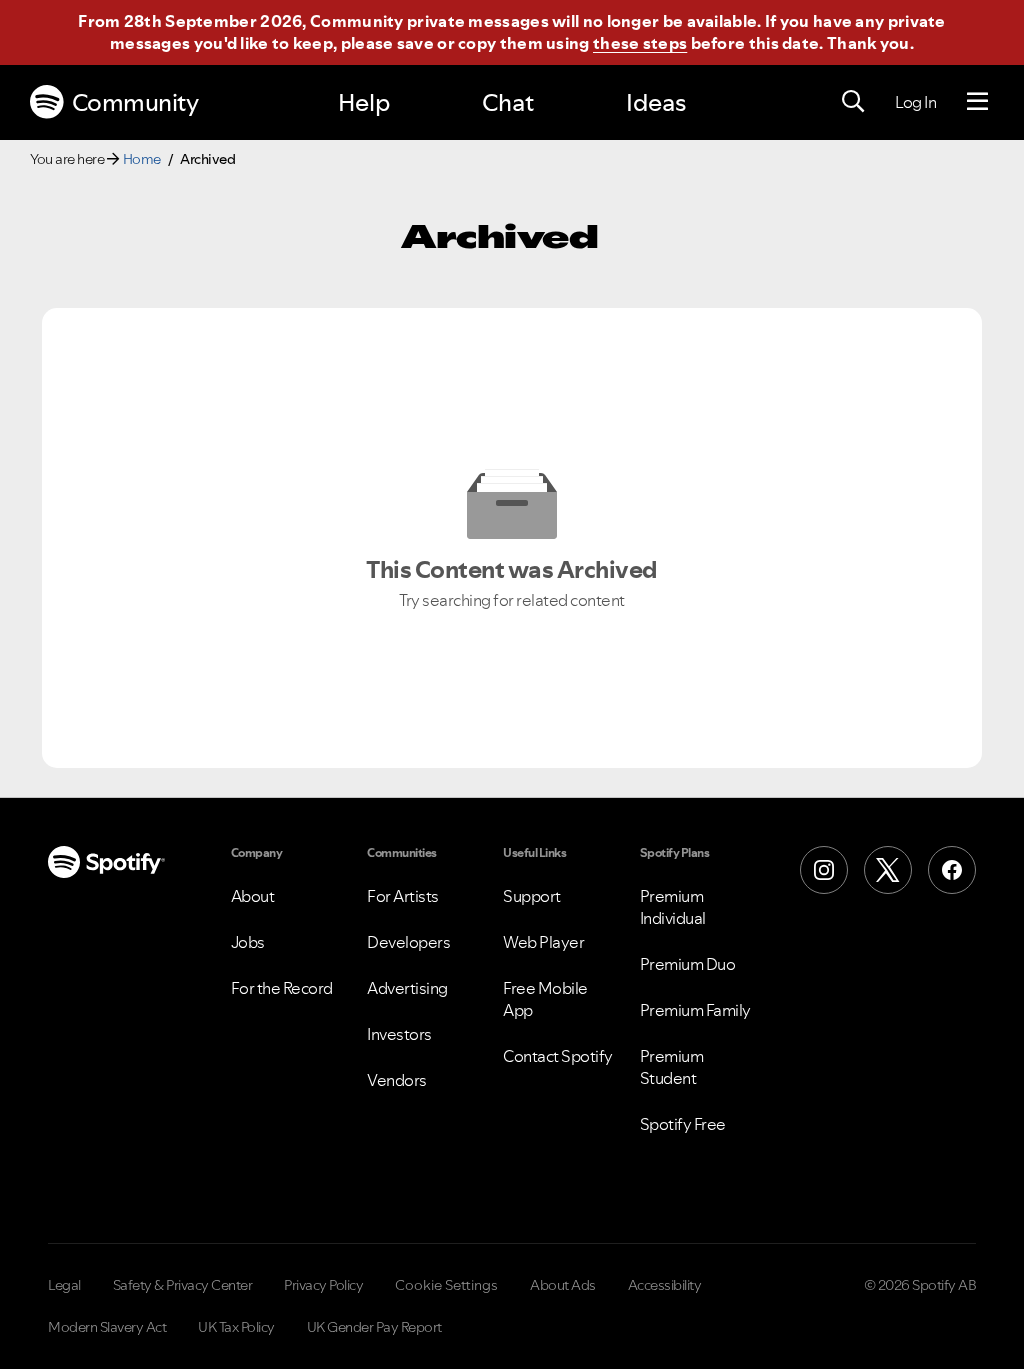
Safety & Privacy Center (183, 1285)
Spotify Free (683, 1124)
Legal (64, 1285)
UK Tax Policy (236, 1327)
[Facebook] (952, 870)
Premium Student (672, 1067)
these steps (640, 43)
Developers (408, 942)
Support (532, 896)
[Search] (853, 102)
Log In (915, 102)
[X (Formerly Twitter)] (888, 870)
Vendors (397, 1080)
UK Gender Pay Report (374, 1327)
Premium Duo (688, 964)
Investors (399, 1034)
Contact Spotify (558, 1056)
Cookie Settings (446, 1285)
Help (364, 102)
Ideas (656, 102)
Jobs (248, 942)
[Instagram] (824, 870)
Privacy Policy (323, 1285)
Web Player (543, 942)
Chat (508, 102)
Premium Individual (673, 907)
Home (142, 159)
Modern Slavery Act (107, 1327)
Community (135, 102)
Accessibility (665, 1285)
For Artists (403, 896)
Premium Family (695, 1010)
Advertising (407, 988)
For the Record (282, 988)
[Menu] (977, 102)
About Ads (563, 1285)
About (253, 896)
